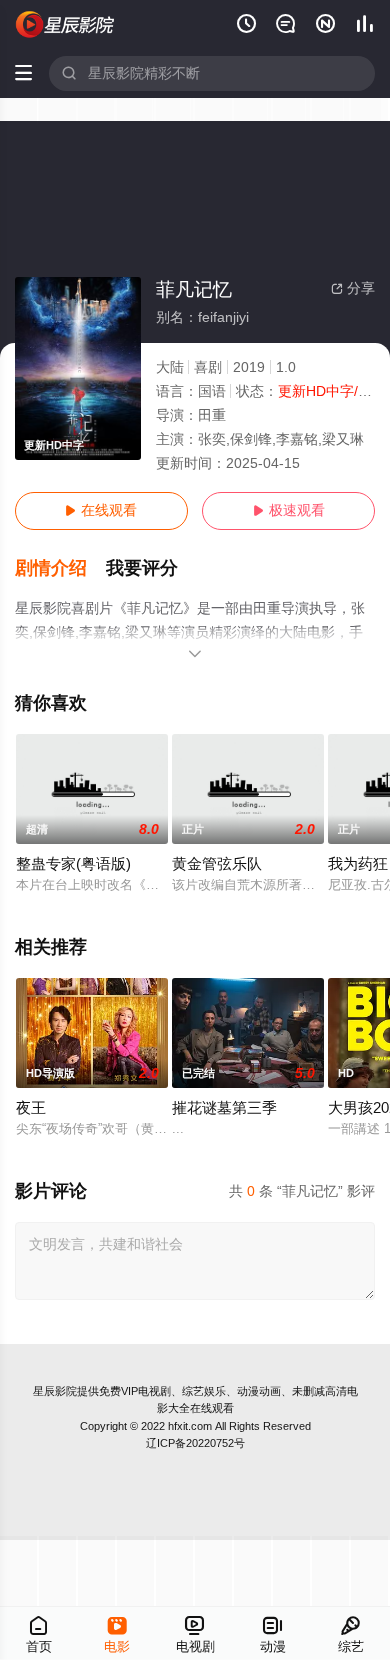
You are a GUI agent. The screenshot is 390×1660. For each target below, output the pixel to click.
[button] (61, 568)
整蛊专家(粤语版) (73, 864)
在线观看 (101, 510)
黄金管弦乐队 (217, 864)
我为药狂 (358, 864)
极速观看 (289, 510)
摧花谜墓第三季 (224, 1108)
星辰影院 (55, 1391)
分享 (353, 288)
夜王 (31, 1108)
